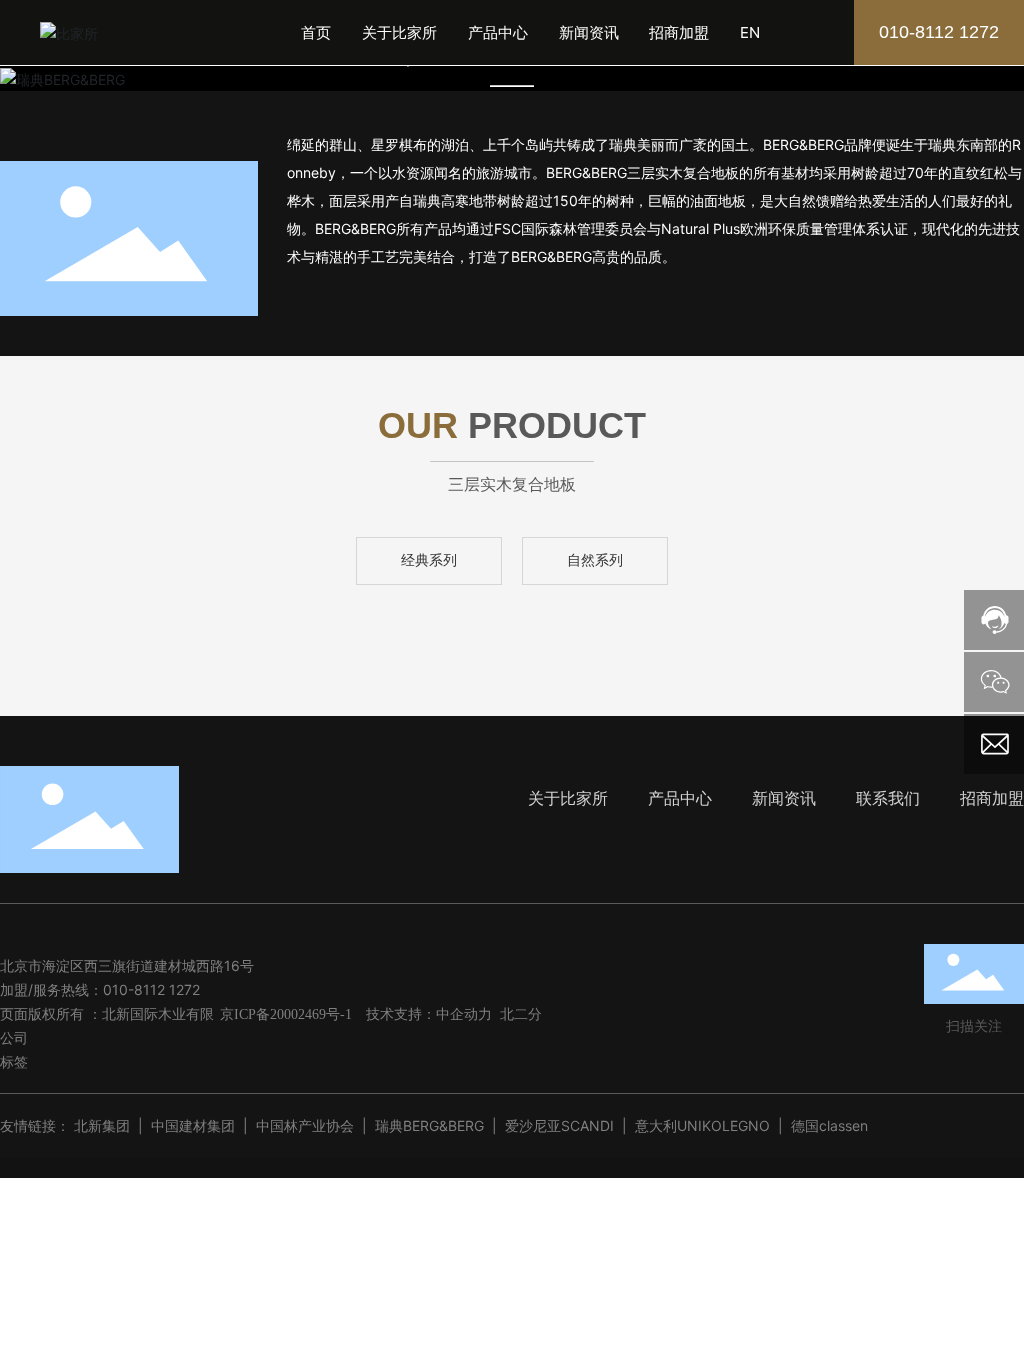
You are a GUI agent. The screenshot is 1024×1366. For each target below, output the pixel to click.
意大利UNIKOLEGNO (702, 1125)
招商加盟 (992, 798)
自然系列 (595, 560)
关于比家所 (568, 798)
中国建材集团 (193, 1125)
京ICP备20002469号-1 (286, 1014)
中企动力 (464, 1013)
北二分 (521, 1013)
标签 (14, 1061)
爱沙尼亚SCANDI (559, 1125)
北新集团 (102, 1125)
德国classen (829, 1125)
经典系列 (429, 560)
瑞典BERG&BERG (429, 1125)
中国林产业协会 (305, 1125)
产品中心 (677, 798)
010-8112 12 (143, 989)
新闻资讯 (786, 798)
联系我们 (888, 798)
